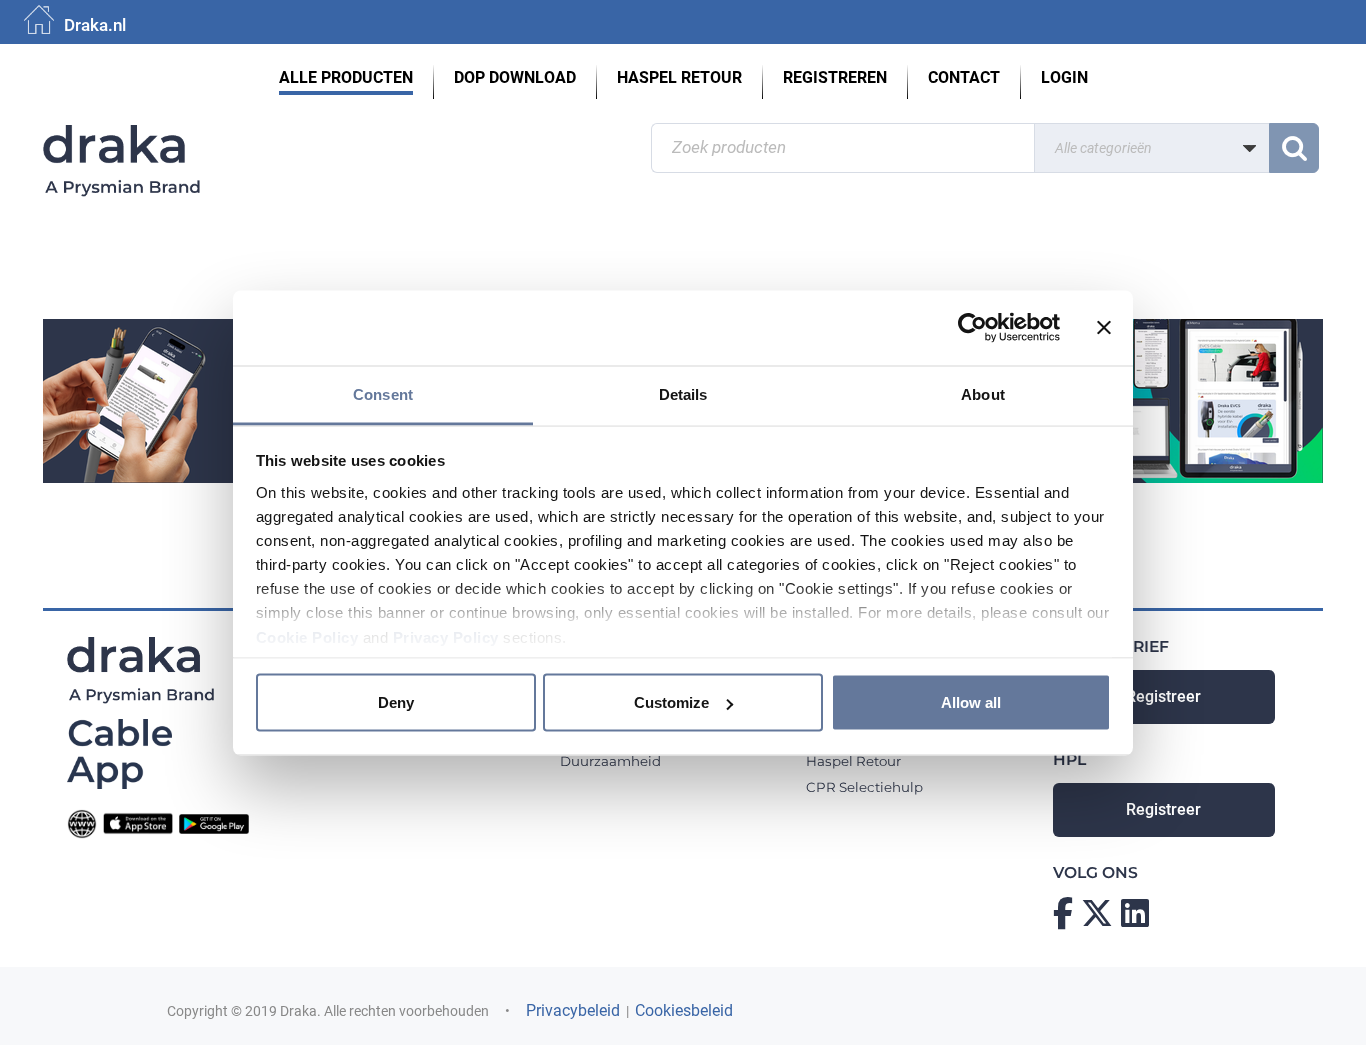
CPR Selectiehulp (864, 787)
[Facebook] (1063, 913)
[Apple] (138, 822)
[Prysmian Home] (198, 135)
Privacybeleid (573, 1011)
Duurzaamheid (610, 761)
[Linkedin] (1135, 913)
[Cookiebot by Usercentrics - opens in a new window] (972, 328)
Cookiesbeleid (684, 1011)
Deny (396, 702)
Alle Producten (346, 78)
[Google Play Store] (214, 822)
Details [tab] (683, 393)
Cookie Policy (307, 636)
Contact (964, 78)
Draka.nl (95, 25)
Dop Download (515, 78)
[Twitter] (1097, 913)
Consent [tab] (383, 393)
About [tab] (983, 393)
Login (1064, 78)
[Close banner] (1104, 328)
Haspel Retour (679, 78)
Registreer (1163, 697)
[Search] (1294, 148)
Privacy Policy (446, 636)
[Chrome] (82, 822)
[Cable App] (119, 752)
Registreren (835, 78)
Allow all (971, 702)
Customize (671, 702)
